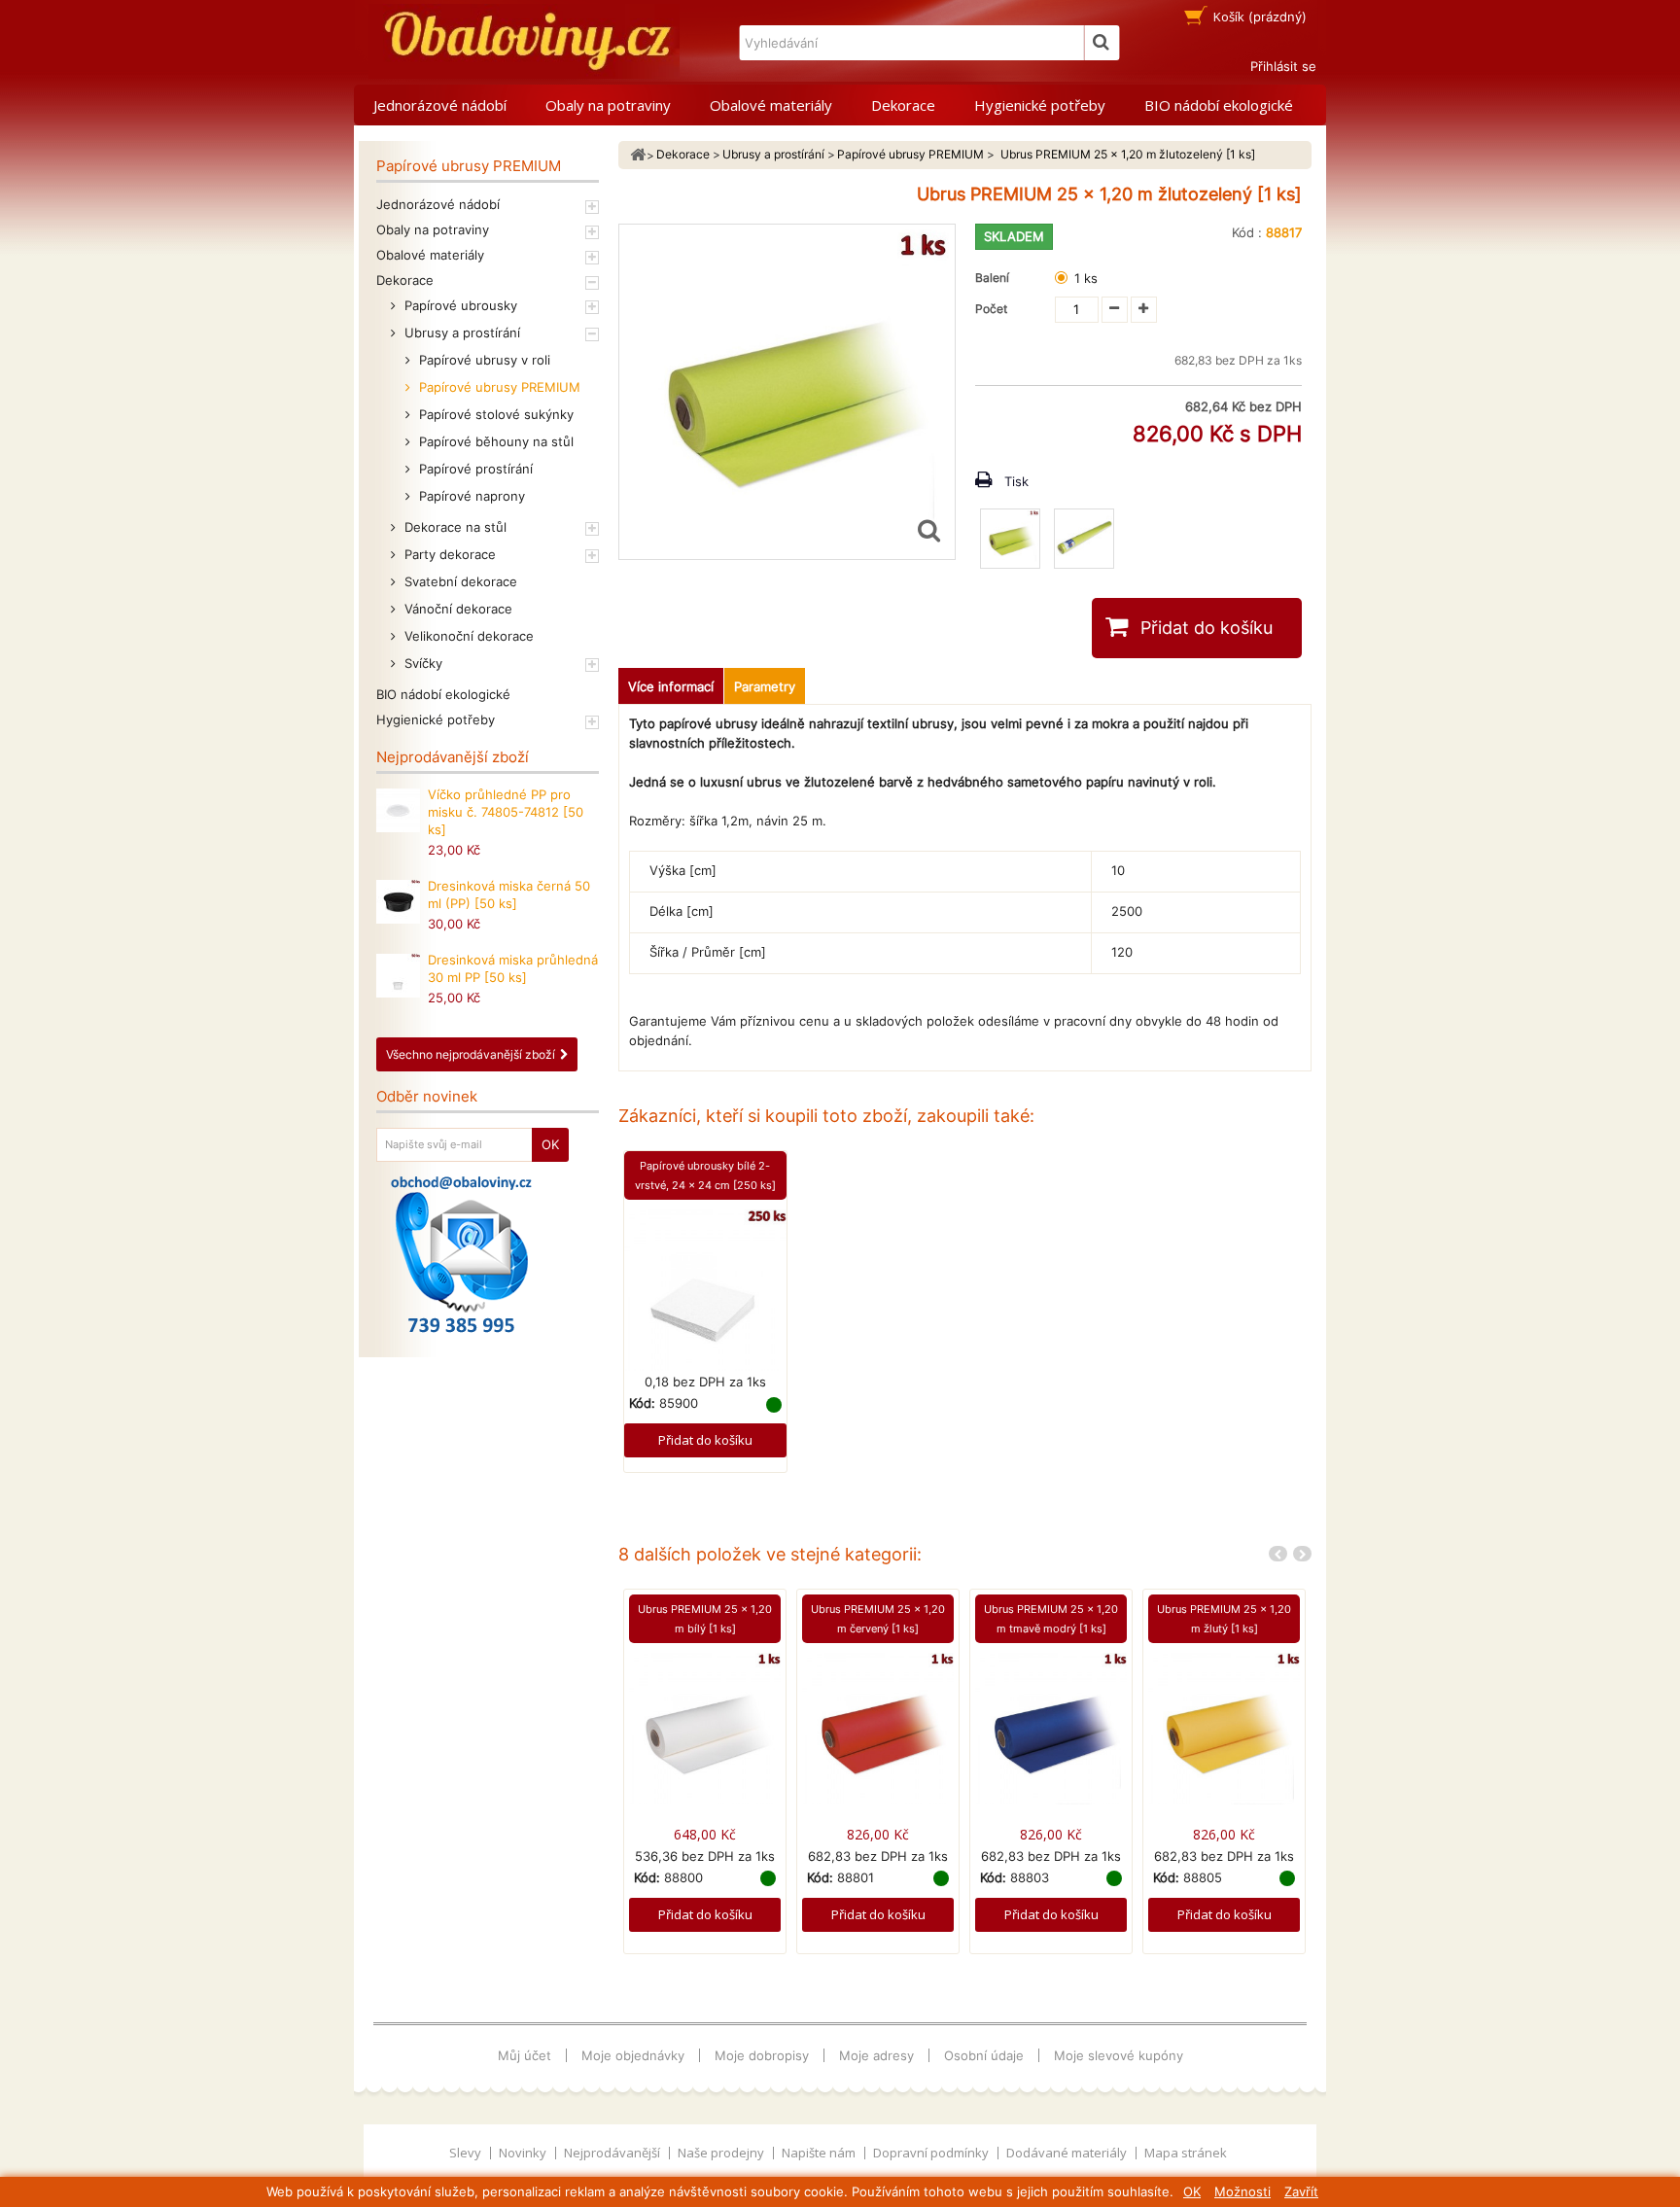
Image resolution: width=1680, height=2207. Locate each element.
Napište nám (820, 2153)
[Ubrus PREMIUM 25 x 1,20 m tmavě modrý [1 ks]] (1051, 1727)
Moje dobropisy (762, 2055)
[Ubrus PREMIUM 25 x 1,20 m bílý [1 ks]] (705, 1727)
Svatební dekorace (459, 581)
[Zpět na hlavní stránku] (638, 155)
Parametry (765, 686)
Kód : (1247, 232)
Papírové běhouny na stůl (494, 441)
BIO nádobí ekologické (1219, 105)
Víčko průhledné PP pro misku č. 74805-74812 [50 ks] (506, 812)
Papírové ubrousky (459, 305)
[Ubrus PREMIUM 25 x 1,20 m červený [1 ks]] (878, 1727)
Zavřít (1301, 2191)
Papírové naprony (470, 496)
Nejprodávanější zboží (453, 757)
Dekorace (903, 105)
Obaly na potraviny (608, 105)
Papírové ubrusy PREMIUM (498, 387)
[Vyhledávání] (1102, 43)
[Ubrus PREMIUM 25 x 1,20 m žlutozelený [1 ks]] (1010, 539)
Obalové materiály (771, 105)
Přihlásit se (1283, 66)
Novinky (524, 2153)
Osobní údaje (984, 2055)
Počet (991, 309)
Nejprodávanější (613, 2153)
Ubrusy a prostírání (460, 333)
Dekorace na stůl (454, 527)
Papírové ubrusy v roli (483, 360)
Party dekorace (448, 554)
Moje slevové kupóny (1119, 2055)
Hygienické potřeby (1040, 105)
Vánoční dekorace (456, 609)
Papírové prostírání (474, 469)
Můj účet (525, 2055)
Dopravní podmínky (932, 2153)
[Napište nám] (461, 1254)
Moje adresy (876, 2055)
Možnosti (1242, 2191)
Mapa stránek (1186, 2153)
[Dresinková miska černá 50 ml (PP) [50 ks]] (398, 902)
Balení (995, 278)
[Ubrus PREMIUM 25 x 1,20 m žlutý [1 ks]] (1224, 1727)
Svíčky (421, 663)
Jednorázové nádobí (440, 105)
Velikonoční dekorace (467, 636)
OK (1192, 2191)
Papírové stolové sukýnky (494, 414)
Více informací (671, 686)
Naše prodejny (722, 2153)
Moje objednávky (633, 2055)
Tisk (1016, 481)
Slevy (467, 2153)
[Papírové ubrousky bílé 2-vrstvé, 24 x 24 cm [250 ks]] (705, 1289)
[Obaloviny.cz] (524, 41)
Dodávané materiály (1068, 2153)
